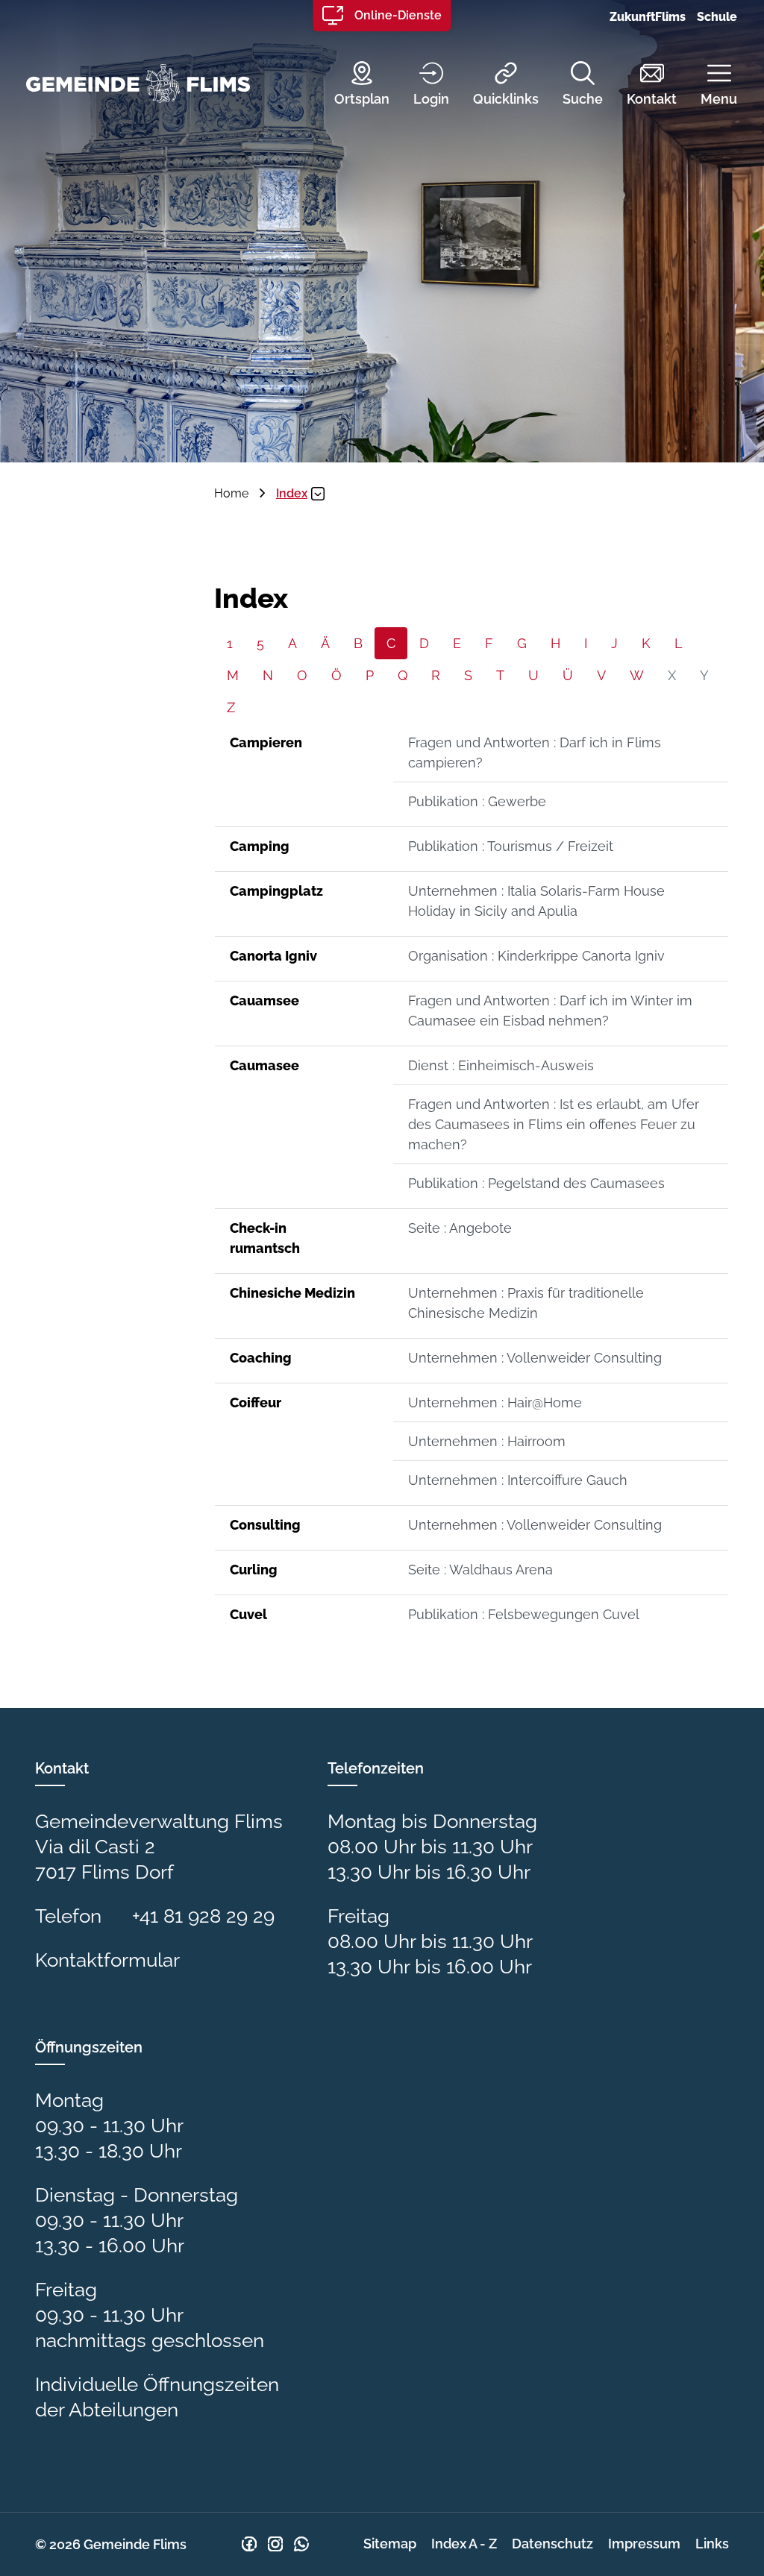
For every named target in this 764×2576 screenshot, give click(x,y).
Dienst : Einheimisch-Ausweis (501, 1065)
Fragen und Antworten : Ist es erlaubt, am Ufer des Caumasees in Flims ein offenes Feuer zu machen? (554, 1124)
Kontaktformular (107, 1960)
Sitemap (390, 2544)
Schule (717, 17)
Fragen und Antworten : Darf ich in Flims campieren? (535, 753)
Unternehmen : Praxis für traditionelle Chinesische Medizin (526, 1303)
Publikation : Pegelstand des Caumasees (536, 1183)
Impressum (644, 2544)
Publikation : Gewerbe (477, 801)
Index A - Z (464, 2544)
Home (231, 493)
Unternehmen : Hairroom (487, 1441)
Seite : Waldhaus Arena (480, 1570)
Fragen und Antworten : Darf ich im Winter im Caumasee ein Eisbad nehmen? (550, 1011)
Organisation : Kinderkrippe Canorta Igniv (536, 956)
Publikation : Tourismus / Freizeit (511, 846)
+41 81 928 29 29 (203, 1916)
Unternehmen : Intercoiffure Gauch (518, 1480)
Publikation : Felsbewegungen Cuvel (524, 1614)
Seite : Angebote (460, 1228)
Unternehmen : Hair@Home (495, 1402)
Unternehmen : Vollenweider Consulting (535, 1358)
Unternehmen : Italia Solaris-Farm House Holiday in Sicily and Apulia (536, 901)
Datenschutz (552, 2544)
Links (712, 2544)
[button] (708, 85)
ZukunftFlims (648, 17)
